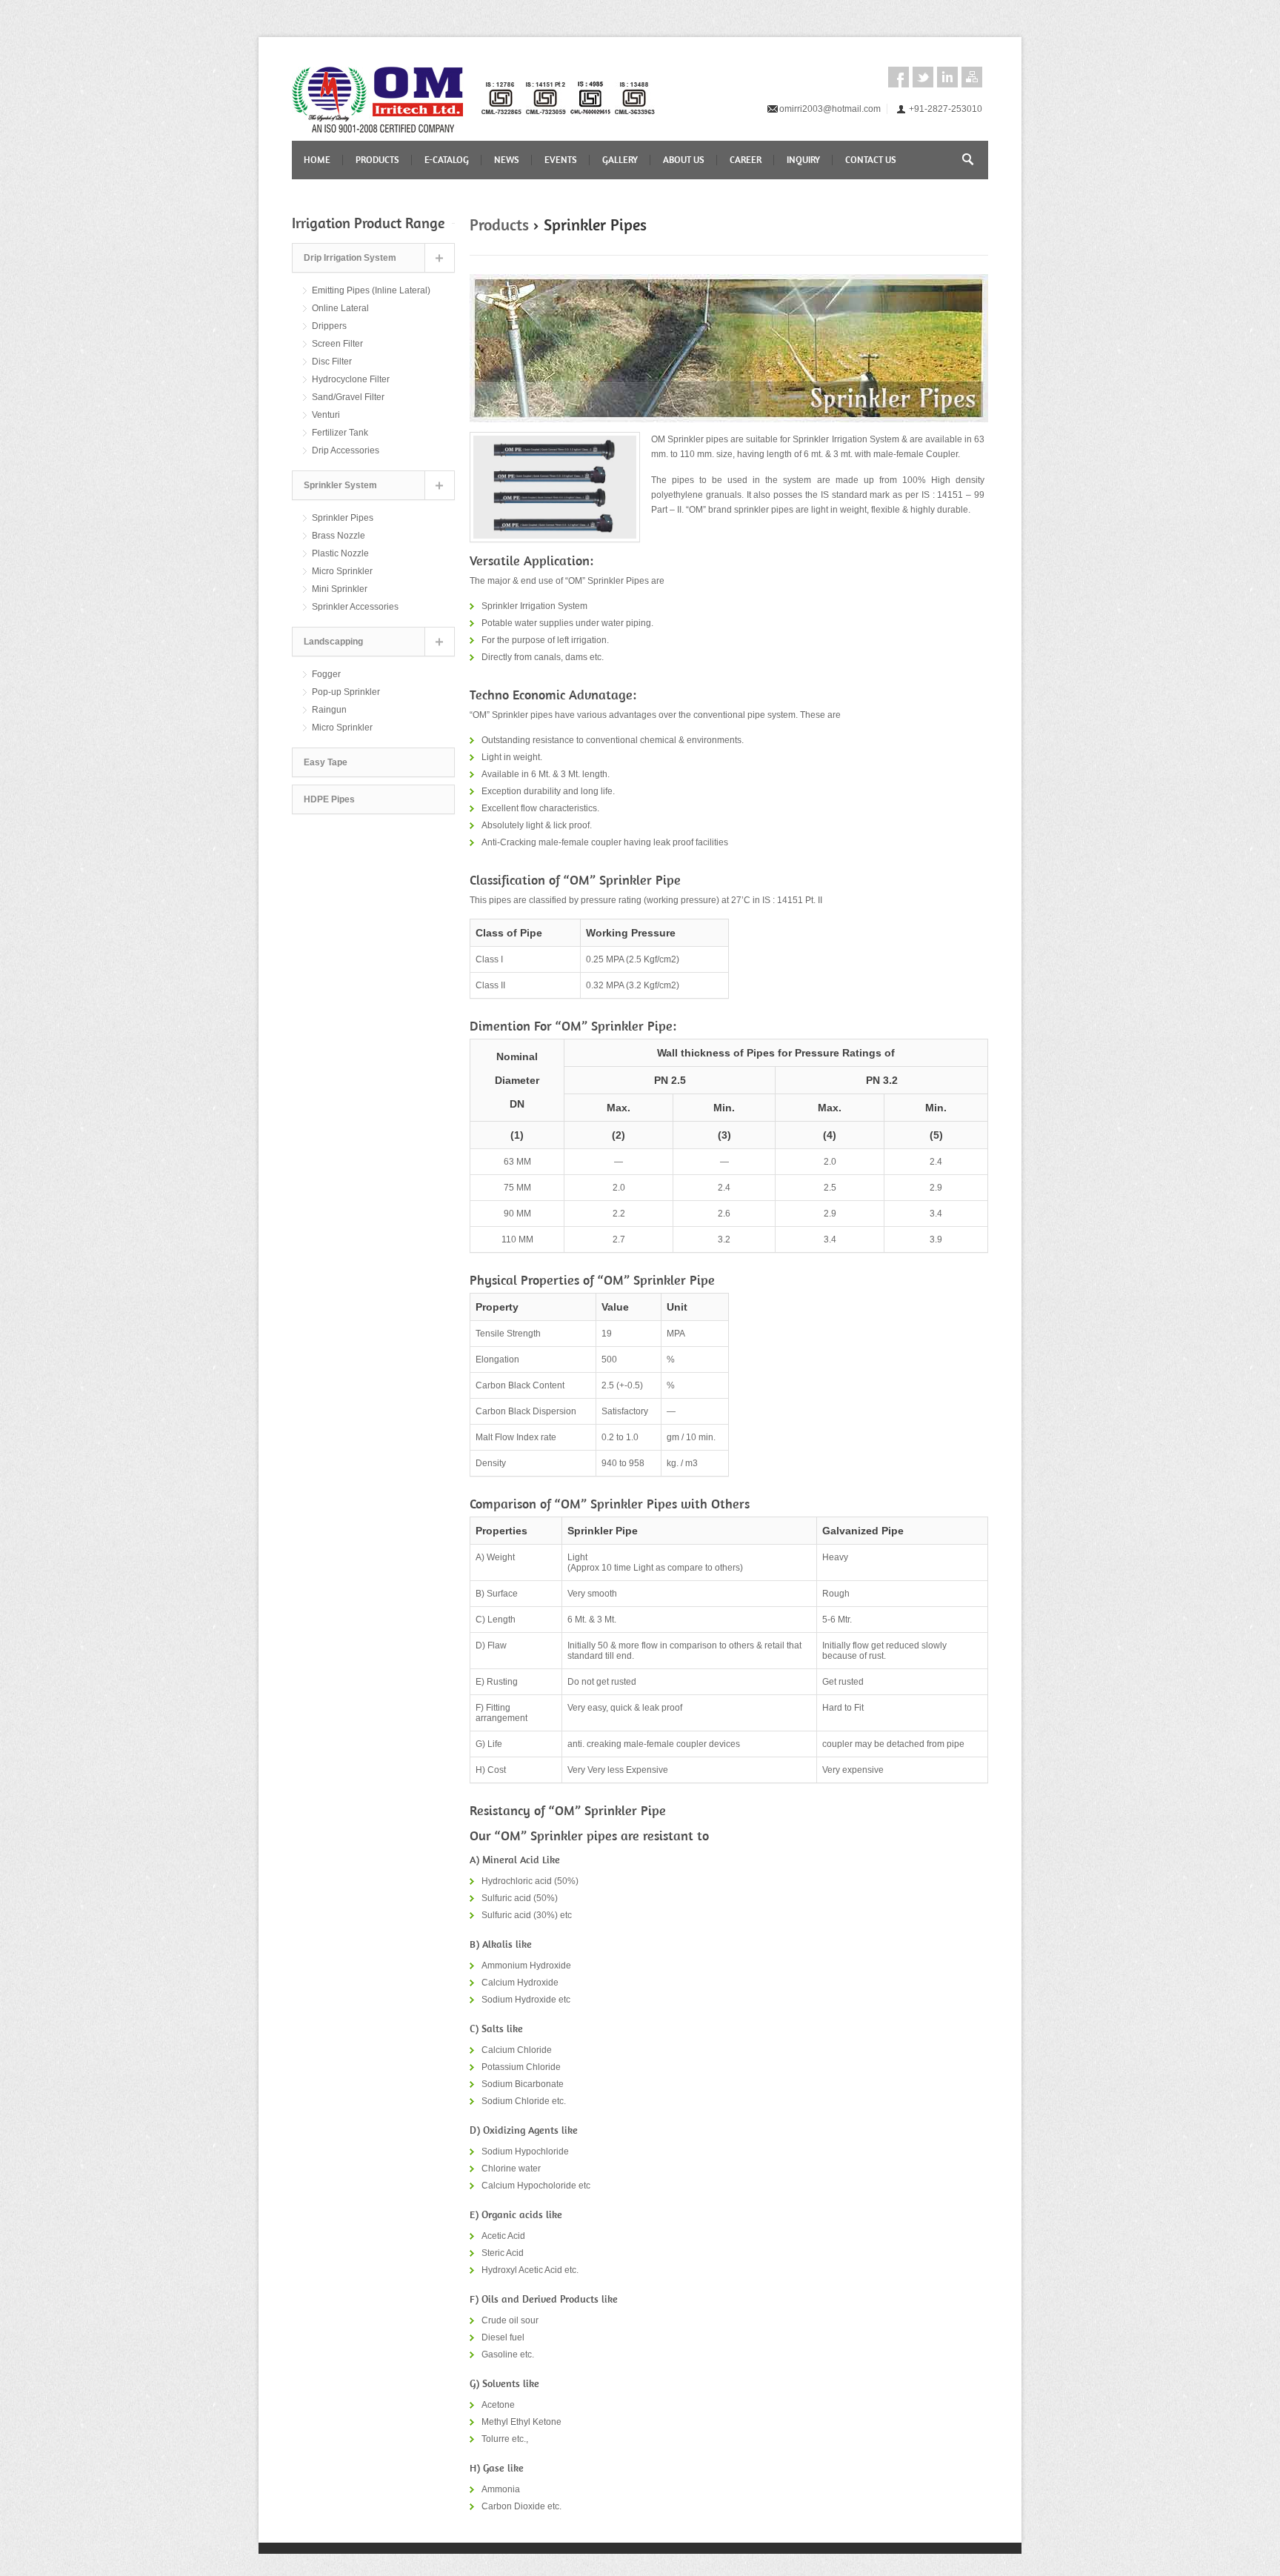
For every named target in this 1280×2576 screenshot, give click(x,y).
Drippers (329, 326)
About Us (684, 160)
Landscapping (333, 642)
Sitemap (972, 77)
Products (377, 160)
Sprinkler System (340, 485)
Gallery (620, 160)
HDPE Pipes (329, 799)
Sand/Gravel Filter (348, 397)
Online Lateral (340, 308)
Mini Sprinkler (340, 589)
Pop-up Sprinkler (346, 692)
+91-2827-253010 (946, 109)
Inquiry (803, 160)
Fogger (326, 674)
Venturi (326, 415)
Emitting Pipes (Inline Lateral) (371, 290)
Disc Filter (332, 362)
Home (317, 160)
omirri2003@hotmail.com (830, 109)
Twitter (923, 77)
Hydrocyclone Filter (351, 379)
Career (746, 160)
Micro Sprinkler (342, 571)
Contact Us (871, 160)
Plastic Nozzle (340, 553)
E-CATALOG (447, 160)
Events (561, 160)
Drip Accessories (346, 450)
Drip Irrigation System (350, 258)
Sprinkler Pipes (343, 518)
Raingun (329, 710)
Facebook (899, 77)
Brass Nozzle (339, 536)
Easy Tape (326, 762)
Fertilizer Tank (340, 433)
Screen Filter (337, 344)
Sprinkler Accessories (355, 607)
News (507, 160)
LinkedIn (947, 77)
